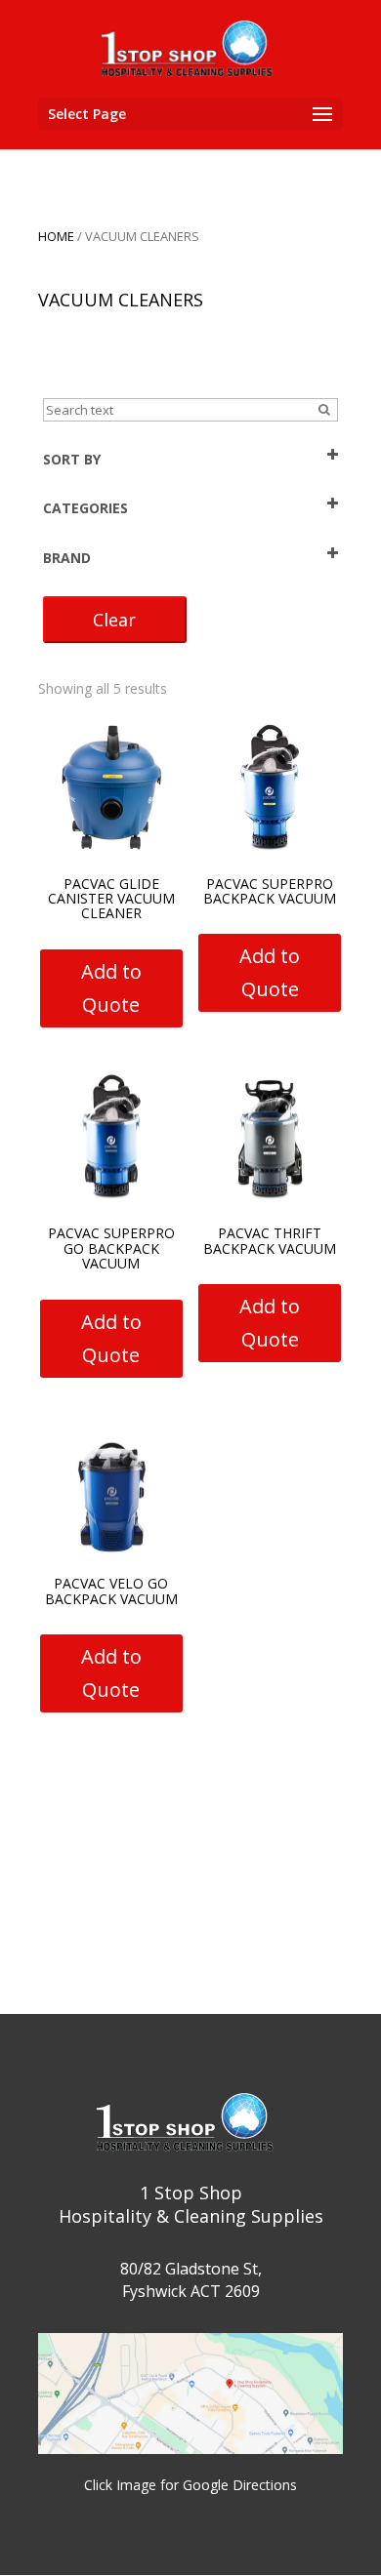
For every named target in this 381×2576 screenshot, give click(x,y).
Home (56, 236)
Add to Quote (111, 988)
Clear (114, 620)
